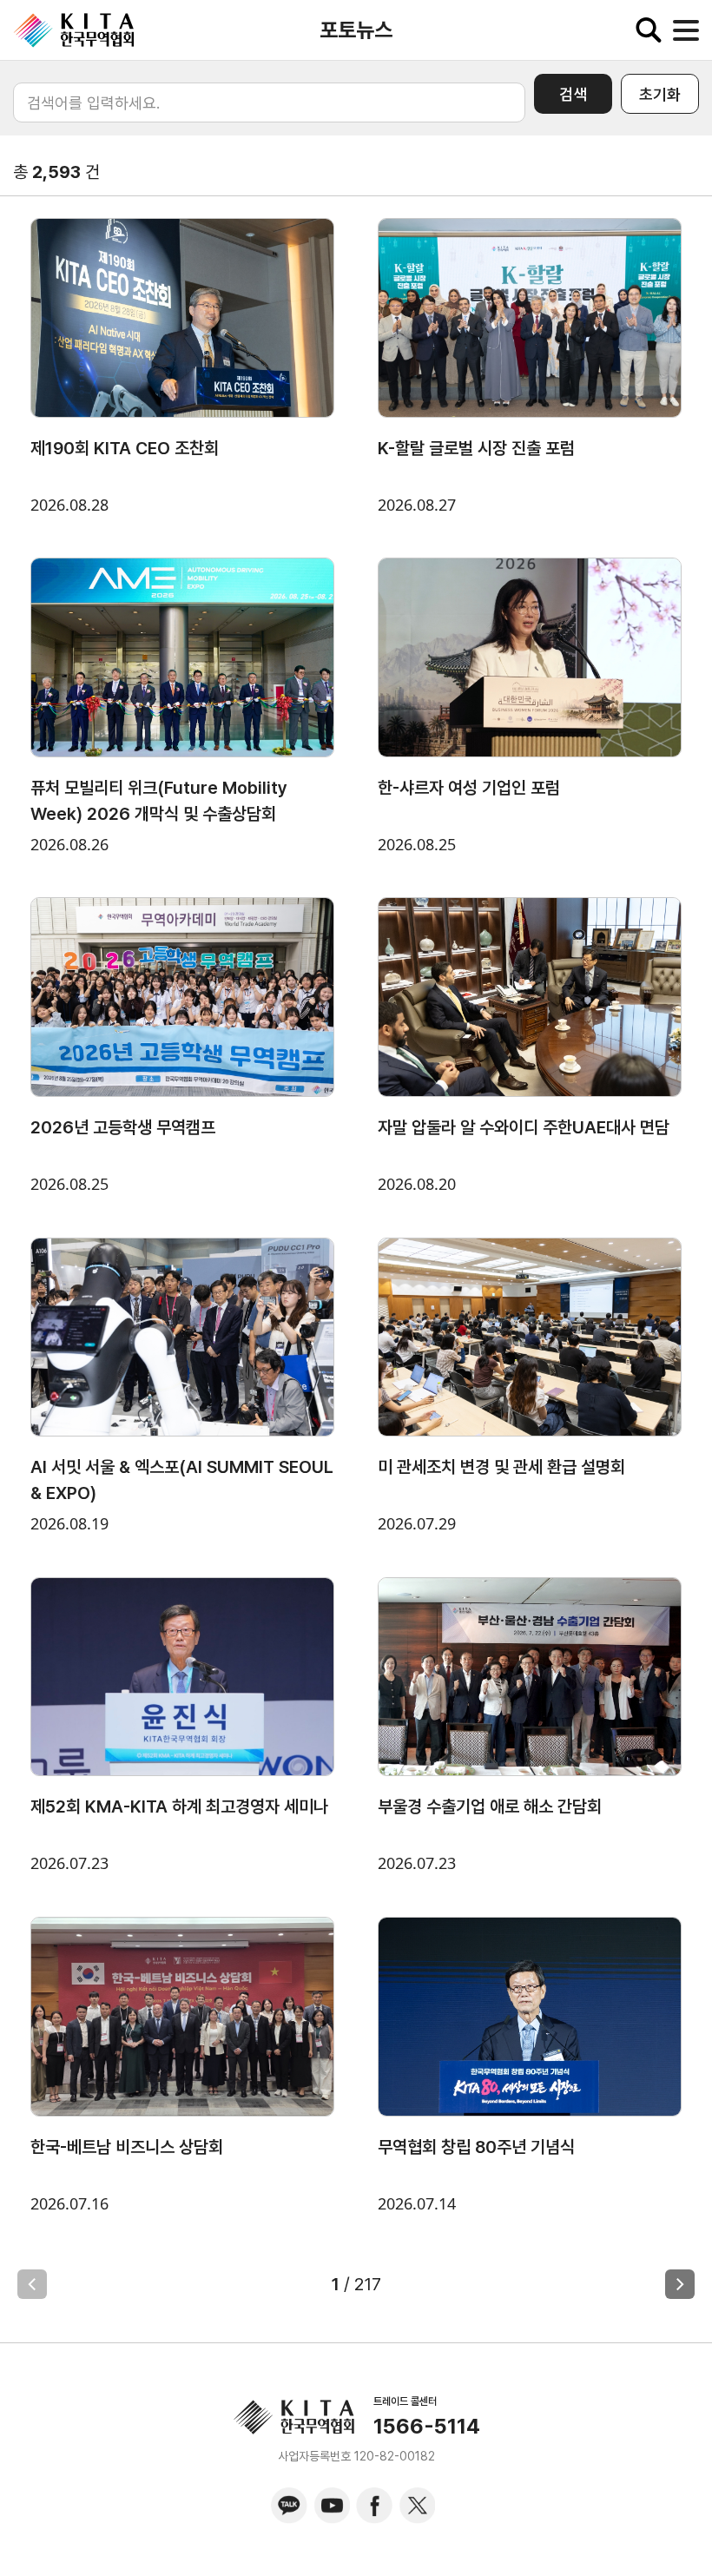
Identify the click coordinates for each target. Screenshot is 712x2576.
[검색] (649, 30)
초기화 (660, 94)
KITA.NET (74, 30)
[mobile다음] (680, 2284)
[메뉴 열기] (686, 30)
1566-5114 (427, 2427)
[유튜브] (332, 2506)
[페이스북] (374, 2506)
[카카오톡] (289, 2506)
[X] (417, 2506)
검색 (573, 94)
